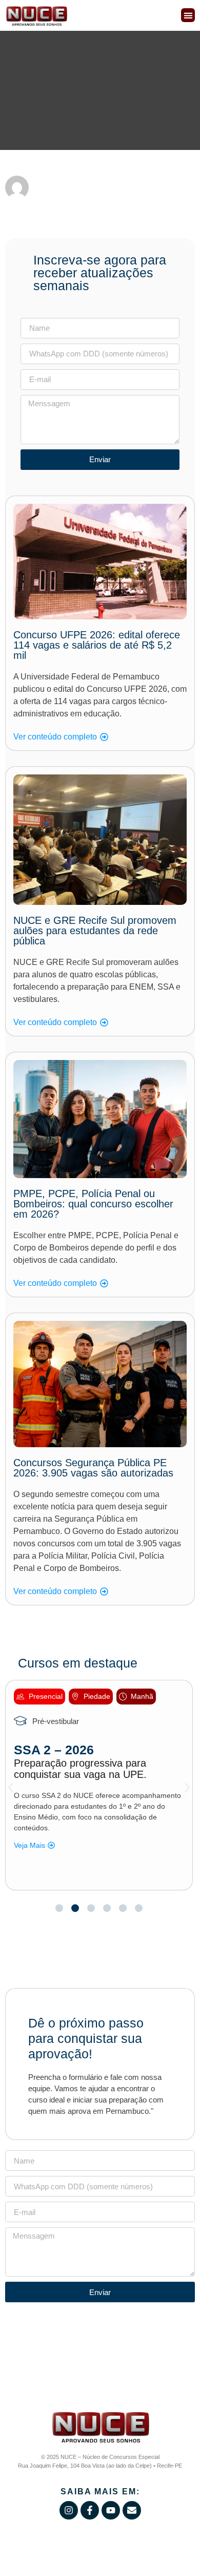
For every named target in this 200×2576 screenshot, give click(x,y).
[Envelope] (132, 2510)
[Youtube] (111, 2510)
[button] (188, 15)
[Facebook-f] (90, 2510)
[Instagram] (69, 2510)
